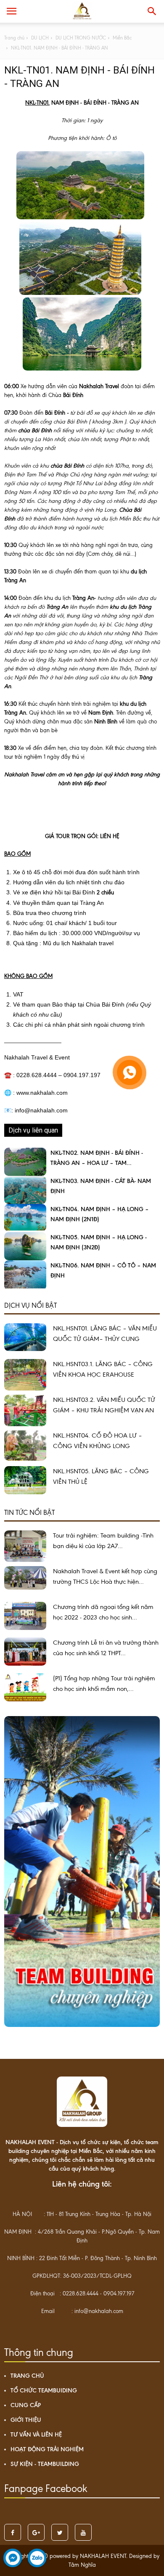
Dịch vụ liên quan (33, 1130)
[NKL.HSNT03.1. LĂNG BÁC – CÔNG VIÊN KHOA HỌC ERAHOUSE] (25, 1375)
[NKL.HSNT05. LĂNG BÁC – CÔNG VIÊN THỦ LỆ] (25, 1480)
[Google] (36, 2532)
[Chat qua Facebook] (13, 2560)
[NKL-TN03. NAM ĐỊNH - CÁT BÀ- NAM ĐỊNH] (25, 1190)
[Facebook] (13, 2532)
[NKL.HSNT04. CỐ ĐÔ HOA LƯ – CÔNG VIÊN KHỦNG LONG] (25, 1446)
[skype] (60, 2532)
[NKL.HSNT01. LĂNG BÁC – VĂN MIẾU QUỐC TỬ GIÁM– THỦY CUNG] (25, 1337)
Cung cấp (26, 2405)
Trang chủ (27, 2376)
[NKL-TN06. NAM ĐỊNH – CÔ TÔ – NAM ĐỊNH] (25, 1275)
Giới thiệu (26, 2420)
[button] (152, 11)
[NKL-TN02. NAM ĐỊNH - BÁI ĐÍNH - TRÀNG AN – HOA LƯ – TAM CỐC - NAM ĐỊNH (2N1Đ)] (25, 1162)
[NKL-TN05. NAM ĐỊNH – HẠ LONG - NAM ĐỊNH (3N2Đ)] (25, 1246)
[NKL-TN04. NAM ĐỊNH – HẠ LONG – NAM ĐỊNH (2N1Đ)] (25, 1218)
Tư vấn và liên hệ (36, 2435)
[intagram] (83, 2532)
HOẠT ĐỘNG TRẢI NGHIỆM (47, 2449)
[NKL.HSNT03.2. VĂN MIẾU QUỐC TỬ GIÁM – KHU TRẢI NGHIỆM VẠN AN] (25, 1410)
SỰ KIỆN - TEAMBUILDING (45, 2464)
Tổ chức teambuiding (44, 2391)
